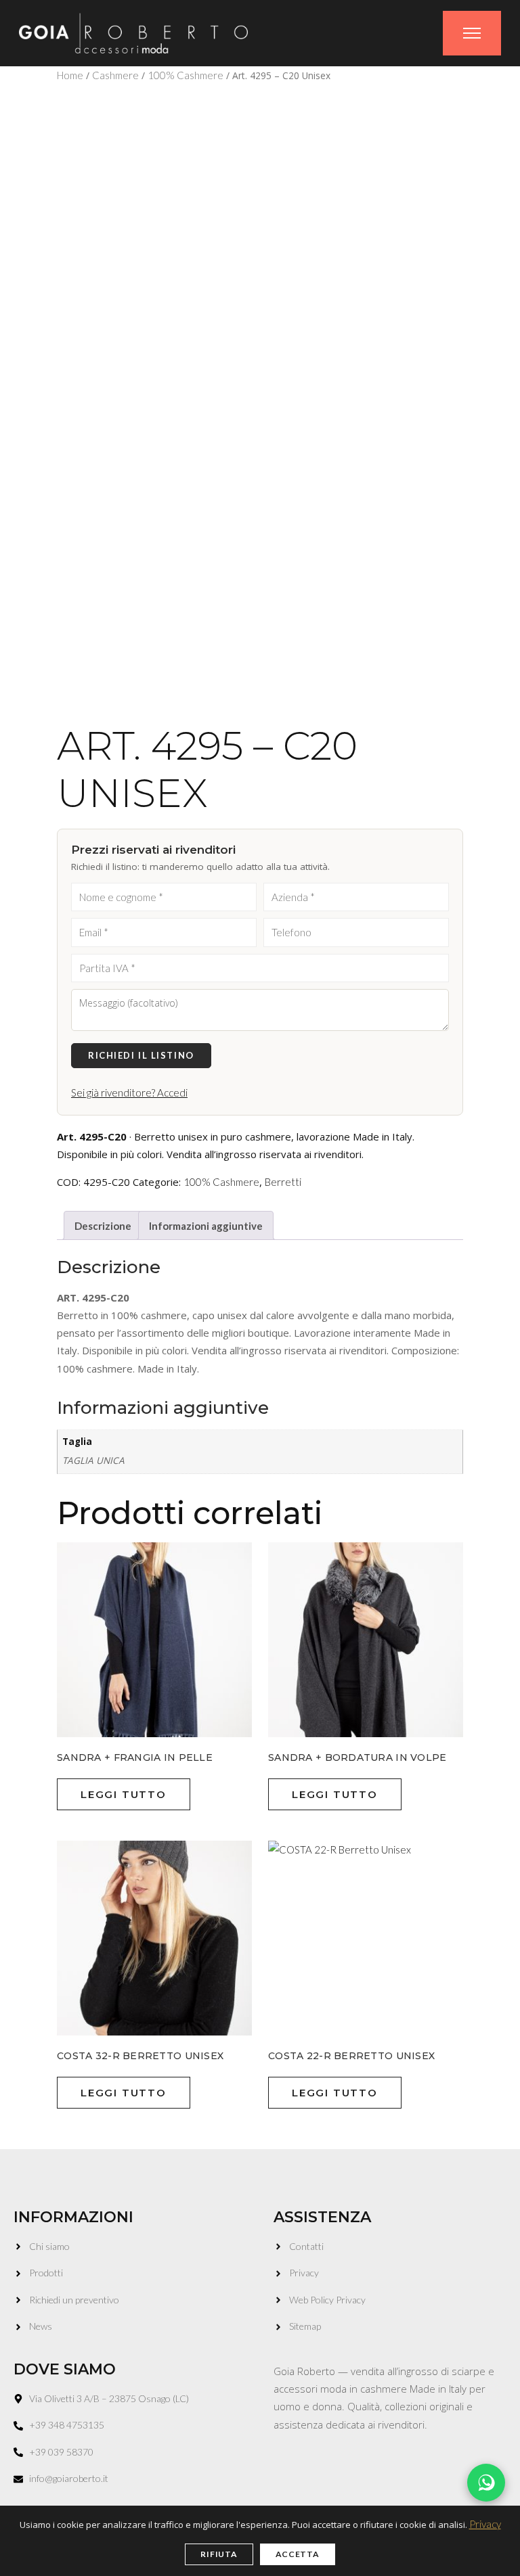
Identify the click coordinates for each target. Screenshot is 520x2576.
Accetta (298, 2554)
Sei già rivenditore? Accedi (129, 1092)
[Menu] (472, 33)
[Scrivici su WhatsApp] (486, 2483)
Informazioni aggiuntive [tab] (206, 1226)
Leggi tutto (124, 1794)
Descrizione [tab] (103, 1226)
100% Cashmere (186, 75)
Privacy (485, 2524)
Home (70, 75)
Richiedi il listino (141, 1055)
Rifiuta (219, 2554)
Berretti (283, 1182)
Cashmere (115, 75)
